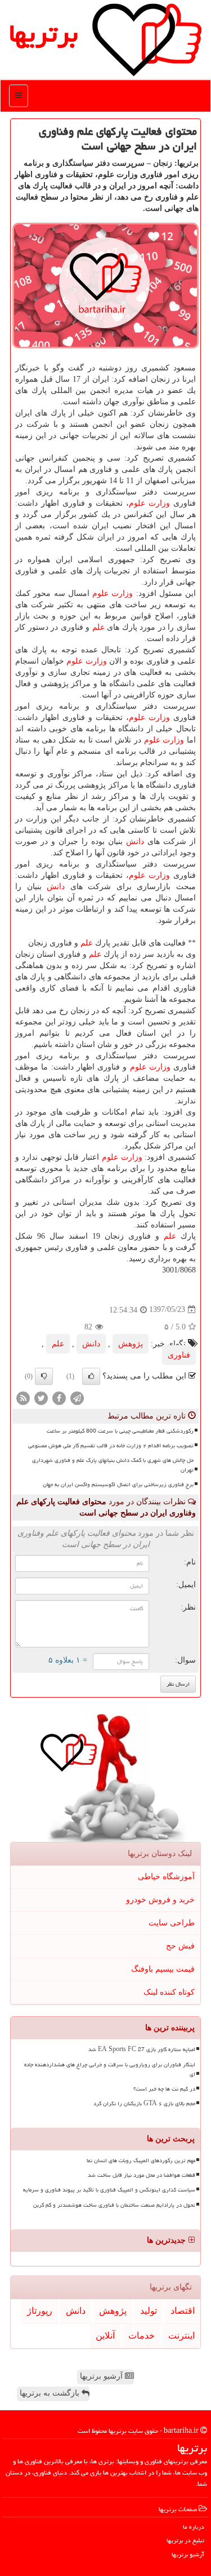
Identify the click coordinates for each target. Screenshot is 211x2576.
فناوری (179, 1355)
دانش (135, 841)
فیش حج (180, 1946)
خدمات (142, 2336)
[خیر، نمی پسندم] (44, 1376)
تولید (149, 2311)
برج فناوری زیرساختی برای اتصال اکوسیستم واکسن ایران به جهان (118, 1484)
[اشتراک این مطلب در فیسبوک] (59, 1397)
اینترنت (181, 2336)
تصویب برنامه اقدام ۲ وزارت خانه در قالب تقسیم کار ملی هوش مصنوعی (111, 1446)
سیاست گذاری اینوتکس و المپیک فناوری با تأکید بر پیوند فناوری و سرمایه (109, 2190)
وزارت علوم (149, 503)
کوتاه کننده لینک (169, 1992)
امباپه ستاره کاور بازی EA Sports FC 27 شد (142, 2049)
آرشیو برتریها (102, 2376)
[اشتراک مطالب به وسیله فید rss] (23, 1397)
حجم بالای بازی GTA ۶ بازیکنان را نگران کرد (144, 2104)
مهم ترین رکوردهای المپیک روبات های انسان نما (141, 2160)
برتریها (43, 33)
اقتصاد (183, 2311)
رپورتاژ (40, 2311)
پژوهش (131, 1344)
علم (98, 627)
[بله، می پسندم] (91, 1376)
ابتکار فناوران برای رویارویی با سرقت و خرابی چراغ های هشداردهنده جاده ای (110, 2069)
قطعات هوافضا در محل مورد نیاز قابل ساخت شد (142, 2175)
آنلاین (105, 2336)
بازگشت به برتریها (51, 2393)
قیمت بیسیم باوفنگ (163, 1969)
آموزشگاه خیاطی (166, 1877)
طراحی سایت (172, 1923)
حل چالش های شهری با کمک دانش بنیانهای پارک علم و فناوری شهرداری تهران (113, 1465)
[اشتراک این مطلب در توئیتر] (41, 1397)
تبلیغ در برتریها (185, 2540)
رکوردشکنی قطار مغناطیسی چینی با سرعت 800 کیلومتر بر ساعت (120, 1431)
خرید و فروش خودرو (160, 1900)
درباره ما (194, 2527)
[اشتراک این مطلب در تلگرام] (77, 1397)
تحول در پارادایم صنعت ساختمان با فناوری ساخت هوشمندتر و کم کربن (114, 2205)
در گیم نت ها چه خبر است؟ (164, 2089)
